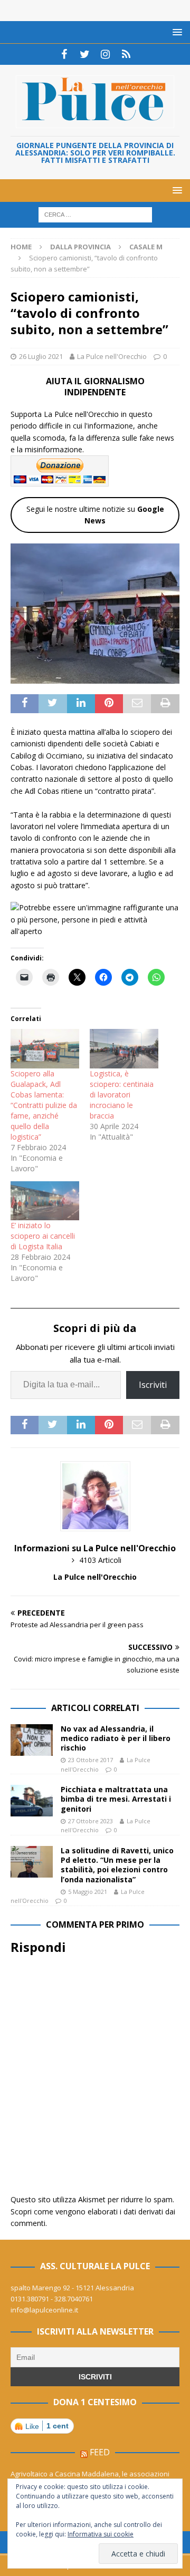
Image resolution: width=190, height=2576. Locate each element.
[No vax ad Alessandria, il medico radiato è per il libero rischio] (32, 1740)
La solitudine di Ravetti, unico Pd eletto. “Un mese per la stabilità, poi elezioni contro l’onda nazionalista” (117, 1865)
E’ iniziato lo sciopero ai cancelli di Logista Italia (43, 1236)
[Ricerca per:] (95, 214)
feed (100, 2452)
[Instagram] (105, 54)
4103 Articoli (100, 1560)
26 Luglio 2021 (41, 356)
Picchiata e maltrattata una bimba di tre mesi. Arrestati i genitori (116, 1799)
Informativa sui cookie (101, 2534)
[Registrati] (126, 54)
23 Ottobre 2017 (91, 1760)
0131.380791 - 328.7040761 (52, 2299)
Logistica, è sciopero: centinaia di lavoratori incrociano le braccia (122, 1095)
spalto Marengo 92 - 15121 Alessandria (72, 2288)
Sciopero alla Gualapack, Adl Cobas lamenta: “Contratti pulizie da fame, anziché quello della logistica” (44, 1105)
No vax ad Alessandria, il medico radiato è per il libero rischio (116, 1738)
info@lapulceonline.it (44, 2310)
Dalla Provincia (80, 247)
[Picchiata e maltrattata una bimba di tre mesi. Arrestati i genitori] (32, 1801)
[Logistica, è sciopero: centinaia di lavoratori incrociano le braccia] (124, 1048)
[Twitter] (85, 54)
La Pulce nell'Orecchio (112, 356)
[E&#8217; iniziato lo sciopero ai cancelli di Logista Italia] (45, 1201)
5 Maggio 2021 (88, 1892)
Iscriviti (153, 1385)
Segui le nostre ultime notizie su (95, 515)
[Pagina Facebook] (64, 54)
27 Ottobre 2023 (91, 1821)
